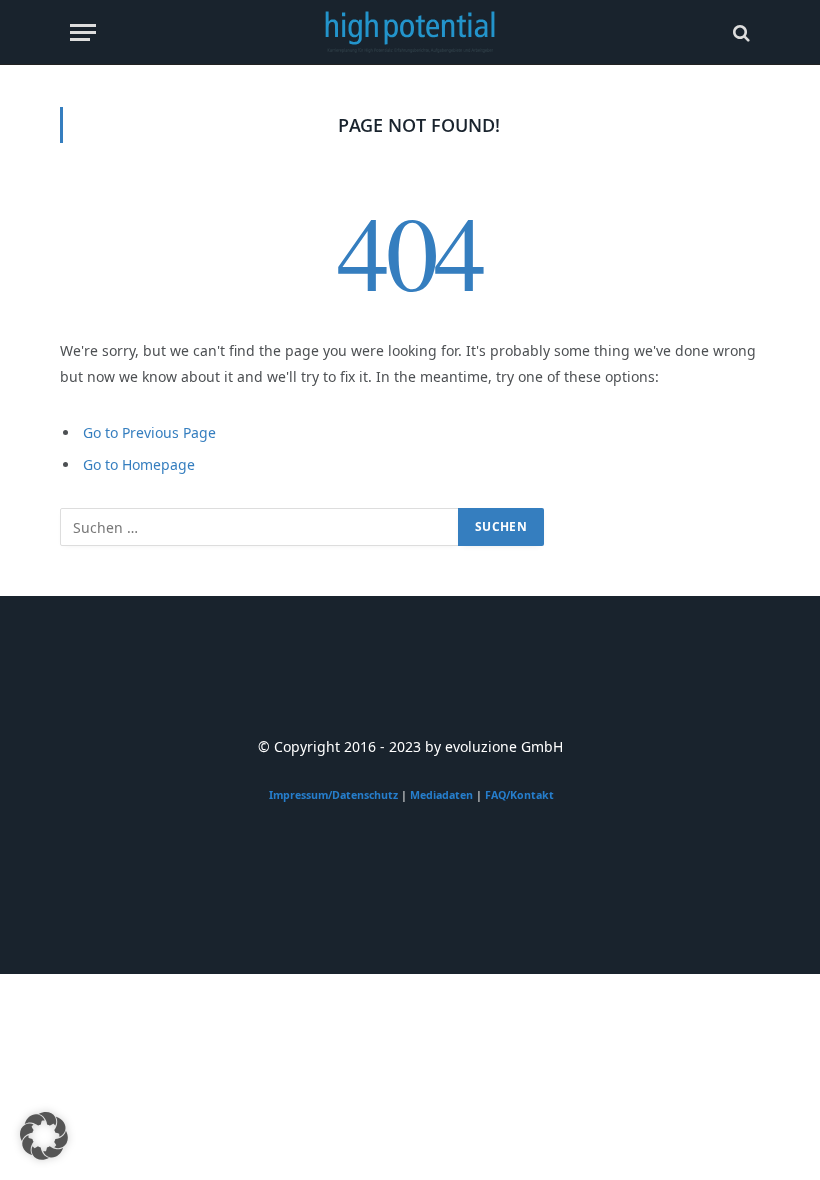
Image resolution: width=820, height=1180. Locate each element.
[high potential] (410, 32)
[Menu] (83, 32)
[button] (44, 1136)
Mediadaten (441, 795)
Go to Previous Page (149, 432)
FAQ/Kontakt (519, 795)
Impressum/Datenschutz (333, 795)
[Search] (739, 32)
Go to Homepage (139, 464)
